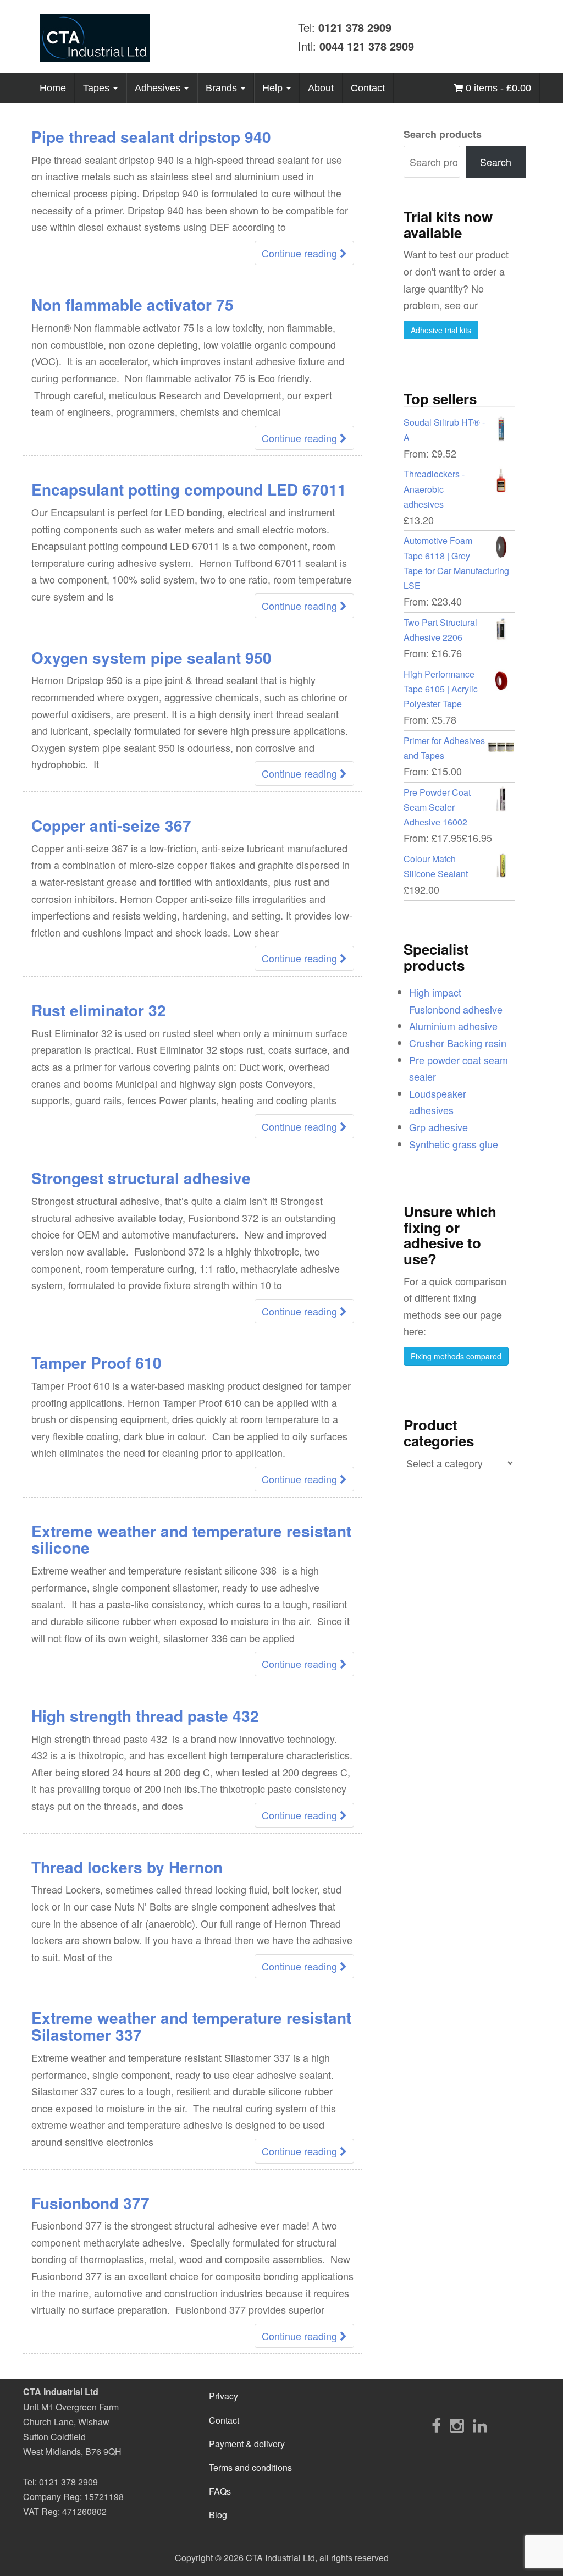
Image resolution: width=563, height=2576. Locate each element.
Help (274, 88)
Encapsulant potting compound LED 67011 (189, 489)
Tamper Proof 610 (96, 1363)
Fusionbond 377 (90, 2203)
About (321, 88)
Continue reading (301, 253)
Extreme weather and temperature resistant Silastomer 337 (191, 2026)
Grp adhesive (438, 1127)
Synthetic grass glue (454, 1144)
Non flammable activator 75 (133, 304)
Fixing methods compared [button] (456, 1356)
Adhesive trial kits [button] (441, 330)
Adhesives (159, 88)
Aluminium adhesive (453, 1026)
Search (496, 162)
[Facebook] (436, 2425)
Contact (368, 88)
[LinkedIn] (480, 2425)
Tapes (98, 88)
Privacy (223, 2396)
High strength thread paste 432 (145, 1716)
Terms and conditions (250, 2467)
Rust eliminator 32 (99, 1010)
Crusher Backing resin (458, 1043)
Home (53, 88)
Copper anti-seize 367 (111, 825)
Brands (223, 88)
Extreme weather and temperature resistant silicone (191, 1539)
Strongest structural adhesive (141, 1178)
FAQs (220, 2491)
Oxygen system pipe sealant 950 (151, 657)
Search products (443, 134)
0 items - (497, 88)
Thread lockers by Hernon (127, 1867)
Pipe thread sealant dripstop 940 (151, 137)
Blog (218, 2515)
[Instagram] (457, 2425)
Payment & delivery (247, 2444)
